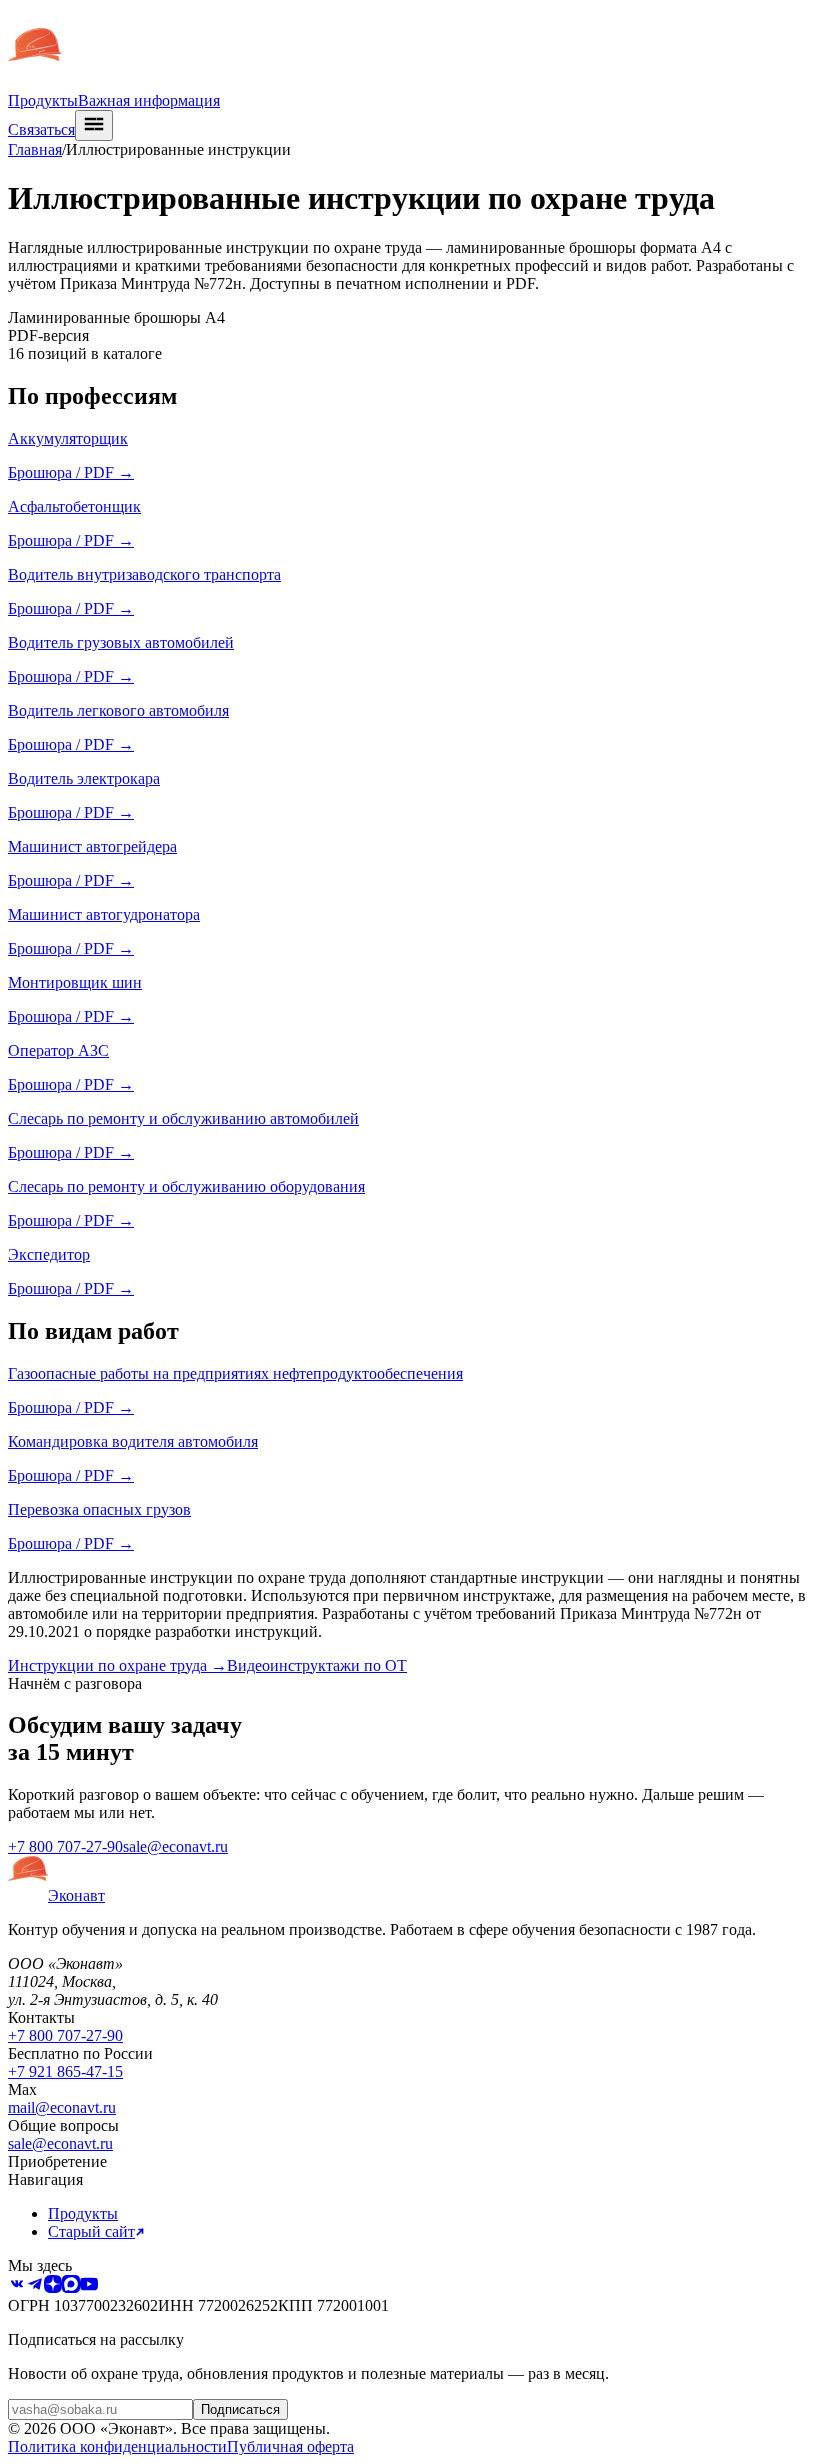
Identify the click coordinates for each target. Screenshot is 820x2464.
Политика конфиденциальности (117, 2446)
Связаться (41, 129)
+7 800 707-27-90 (65, 1846)
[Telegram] (35, 2287)
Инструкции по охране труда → (117, 1665)
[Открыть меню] (94, 125)
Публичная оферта (290, 2446)
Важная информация (149, 100)
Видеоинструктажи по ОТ (317, 1665)
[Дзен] (53, 2287)
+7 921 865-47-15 (65, 2071)
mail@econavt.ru (62, 2107)
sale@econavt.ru (175, 1846)
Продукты (43, 100)
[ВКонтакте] (17, 2287)
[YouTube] (89, 2287)
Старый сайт (91, 2231)
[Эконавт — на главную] (35, 82)
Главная (35, 149)
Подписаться (240, 2409)
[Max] (71, 2287)
